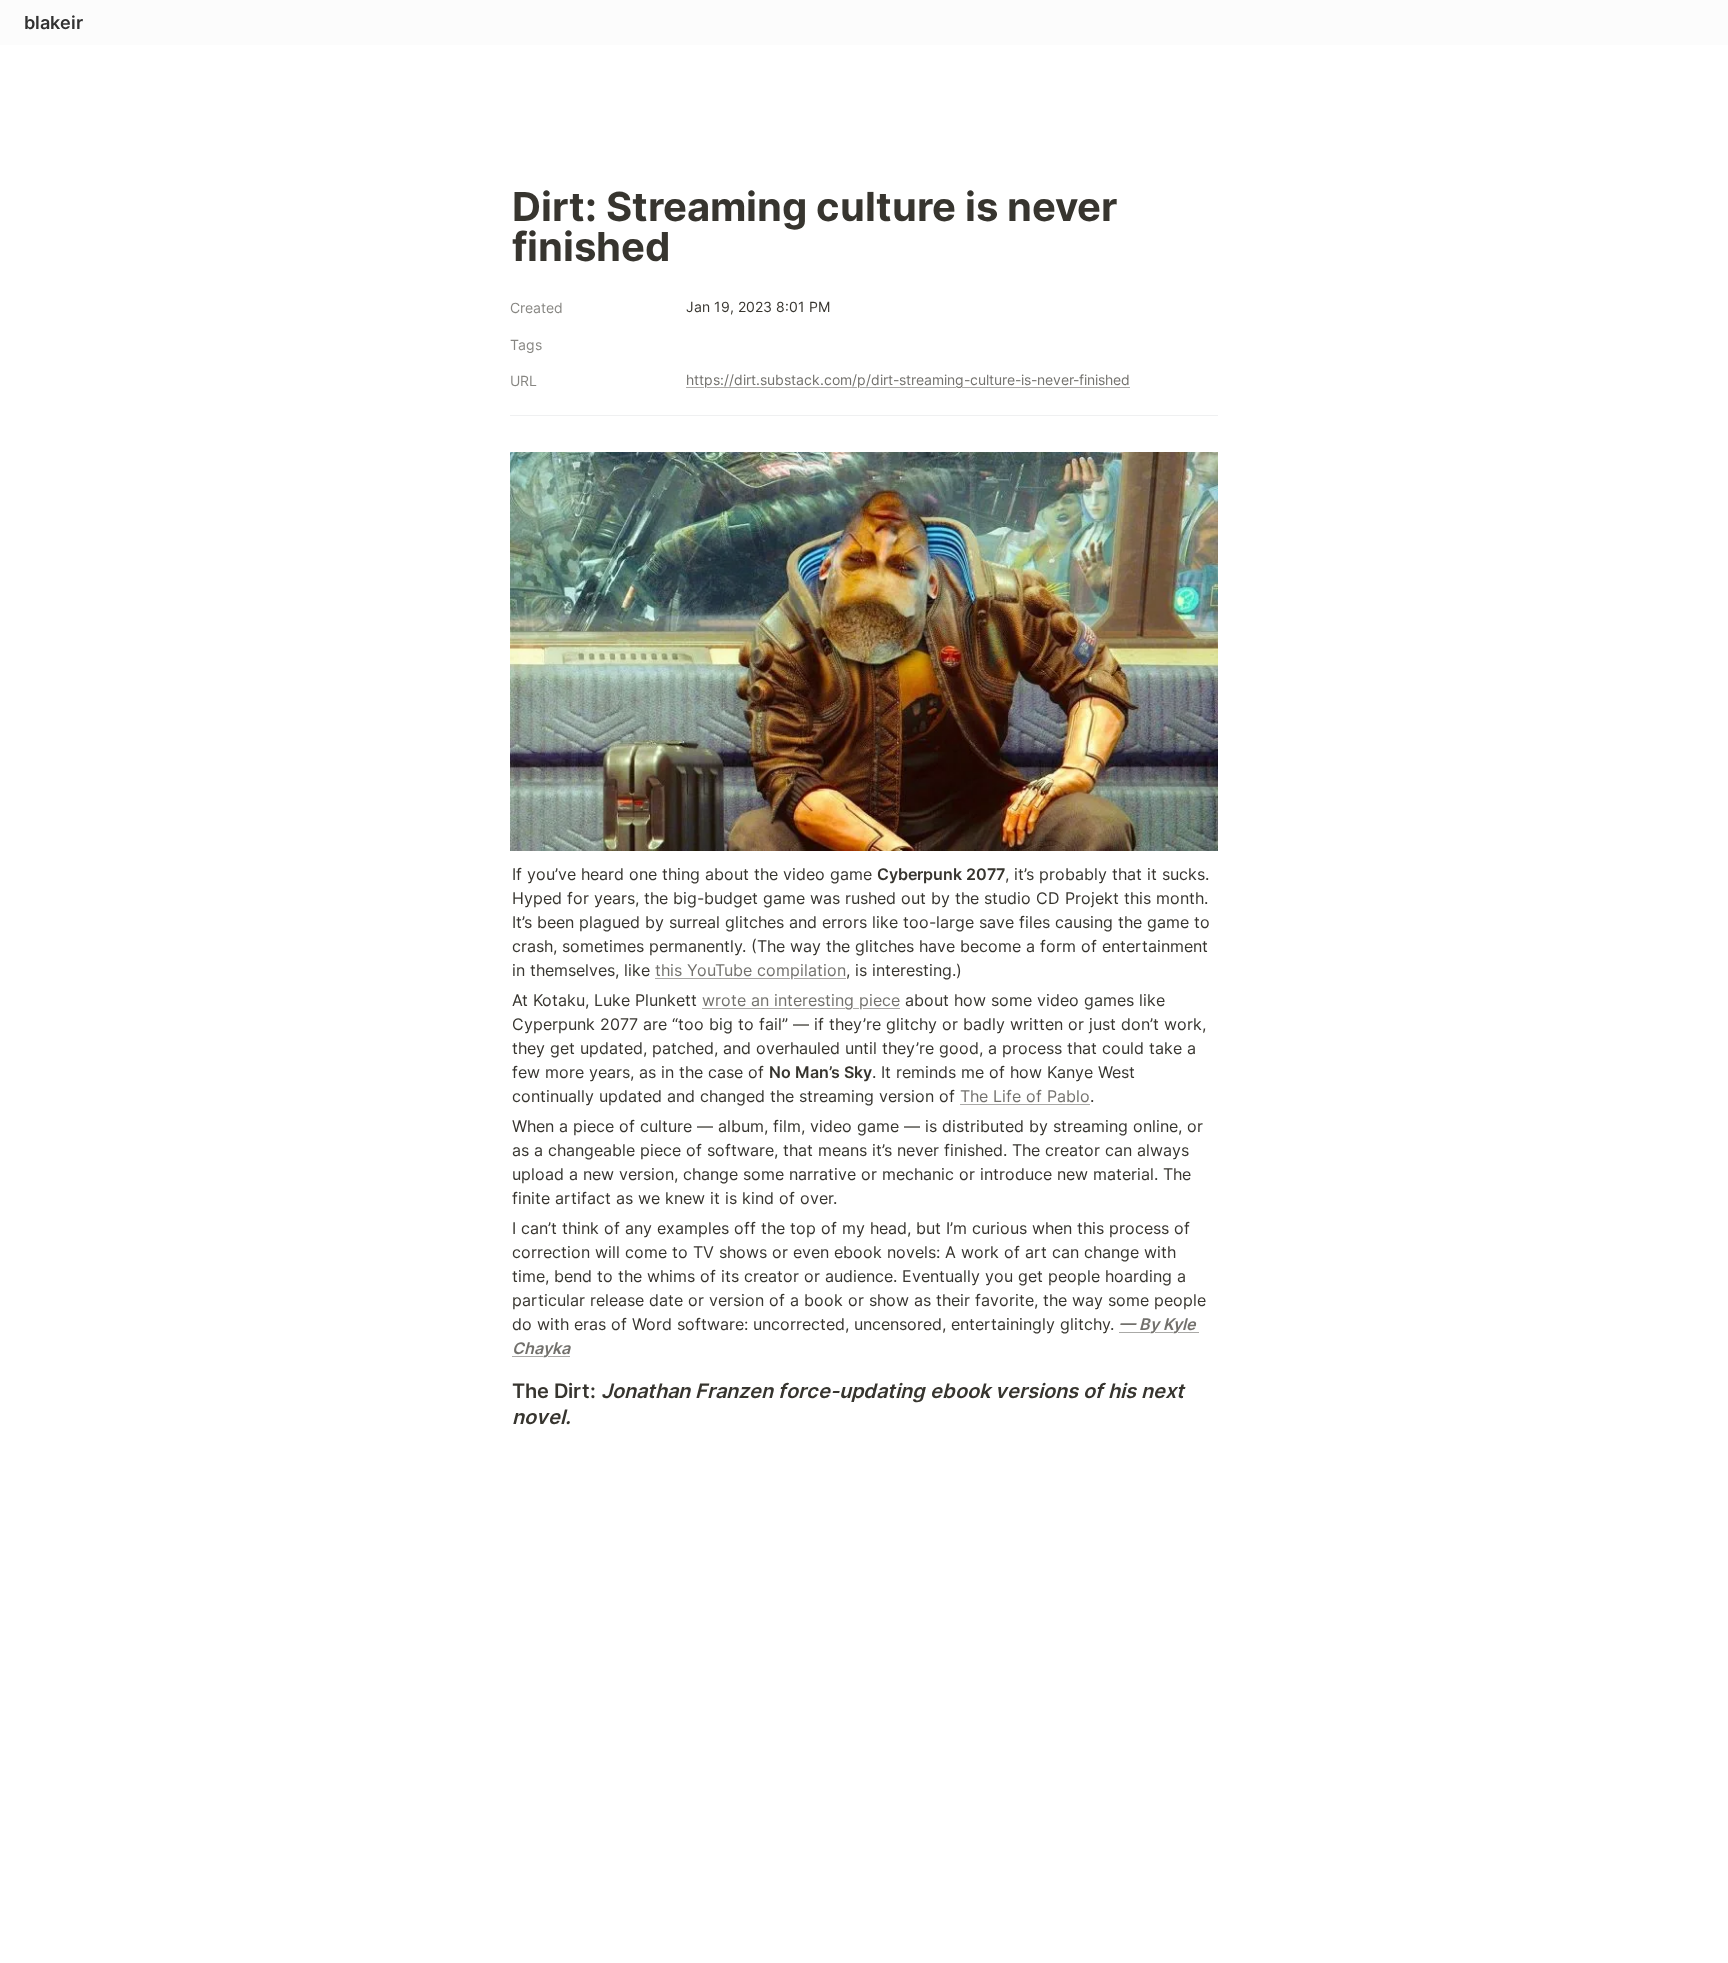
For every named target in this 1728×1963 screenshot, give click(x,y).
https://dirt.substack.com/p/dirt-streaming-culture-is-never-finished (908, 379)
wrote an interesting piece (801, 1000)
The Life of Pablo (1025, 1096)
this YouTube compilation (750, 970)
